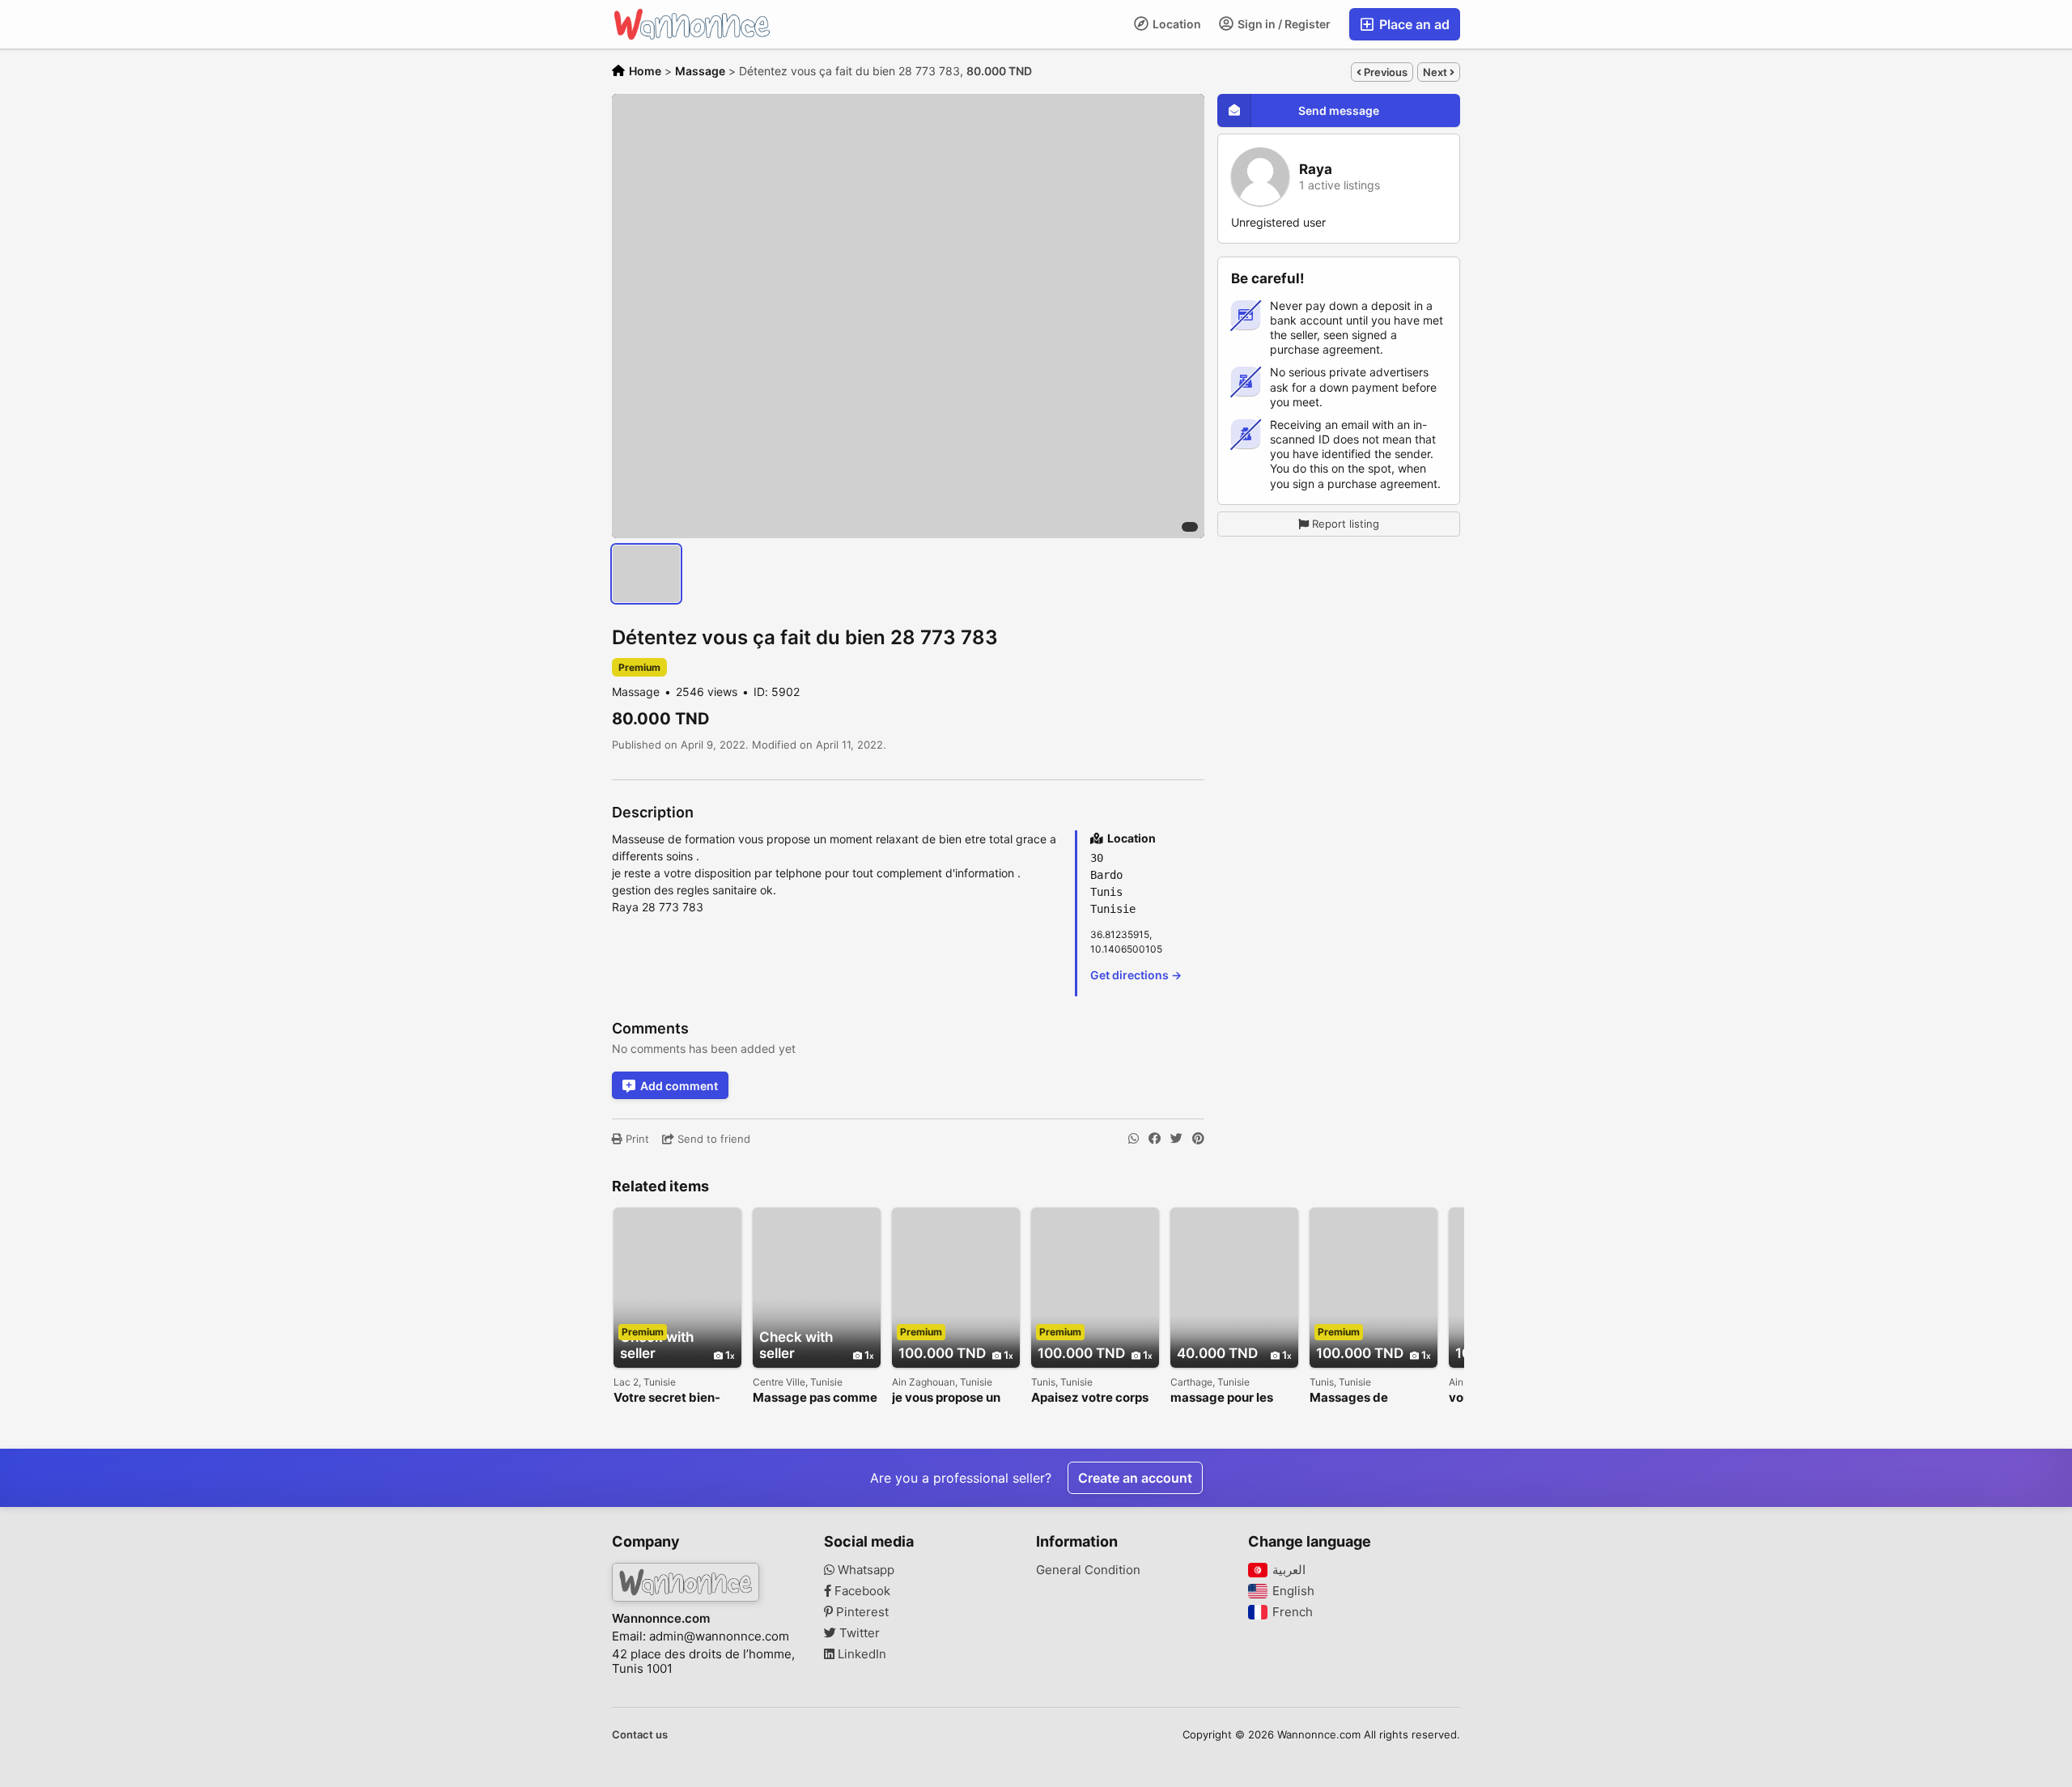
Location (1176, 24)
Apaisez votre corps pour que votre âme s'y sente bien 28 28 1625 (1090, 1398)
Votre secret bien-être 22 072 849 (667, 1398)
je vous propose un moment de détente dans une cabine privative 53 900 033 (954, 1398)
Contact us (640, 1734)
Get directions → (1136, 975)
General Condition (1088, 1570)
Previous (1384, 72)
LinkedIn (860, 1654)
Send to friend (712, 1139)
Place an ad (1413, 24)
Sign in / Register (1283, 24)
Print (636, 1139)
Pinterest (861, 1612)
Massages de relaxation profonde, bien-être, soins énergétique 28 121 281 (1369, 1398)
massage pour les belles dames (1222, 1398)
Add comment (679, 1086)
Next (1436, 72)
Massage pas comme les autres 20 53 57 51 (817, 1398)
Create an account (1135, 1478)
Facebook (861, 1591)
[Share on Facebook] (1155, 1139)
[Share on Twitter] (1176, 1139)
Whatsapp (864, 1570)
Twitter (858, 1633)
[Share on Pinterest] (1198, 1139)
